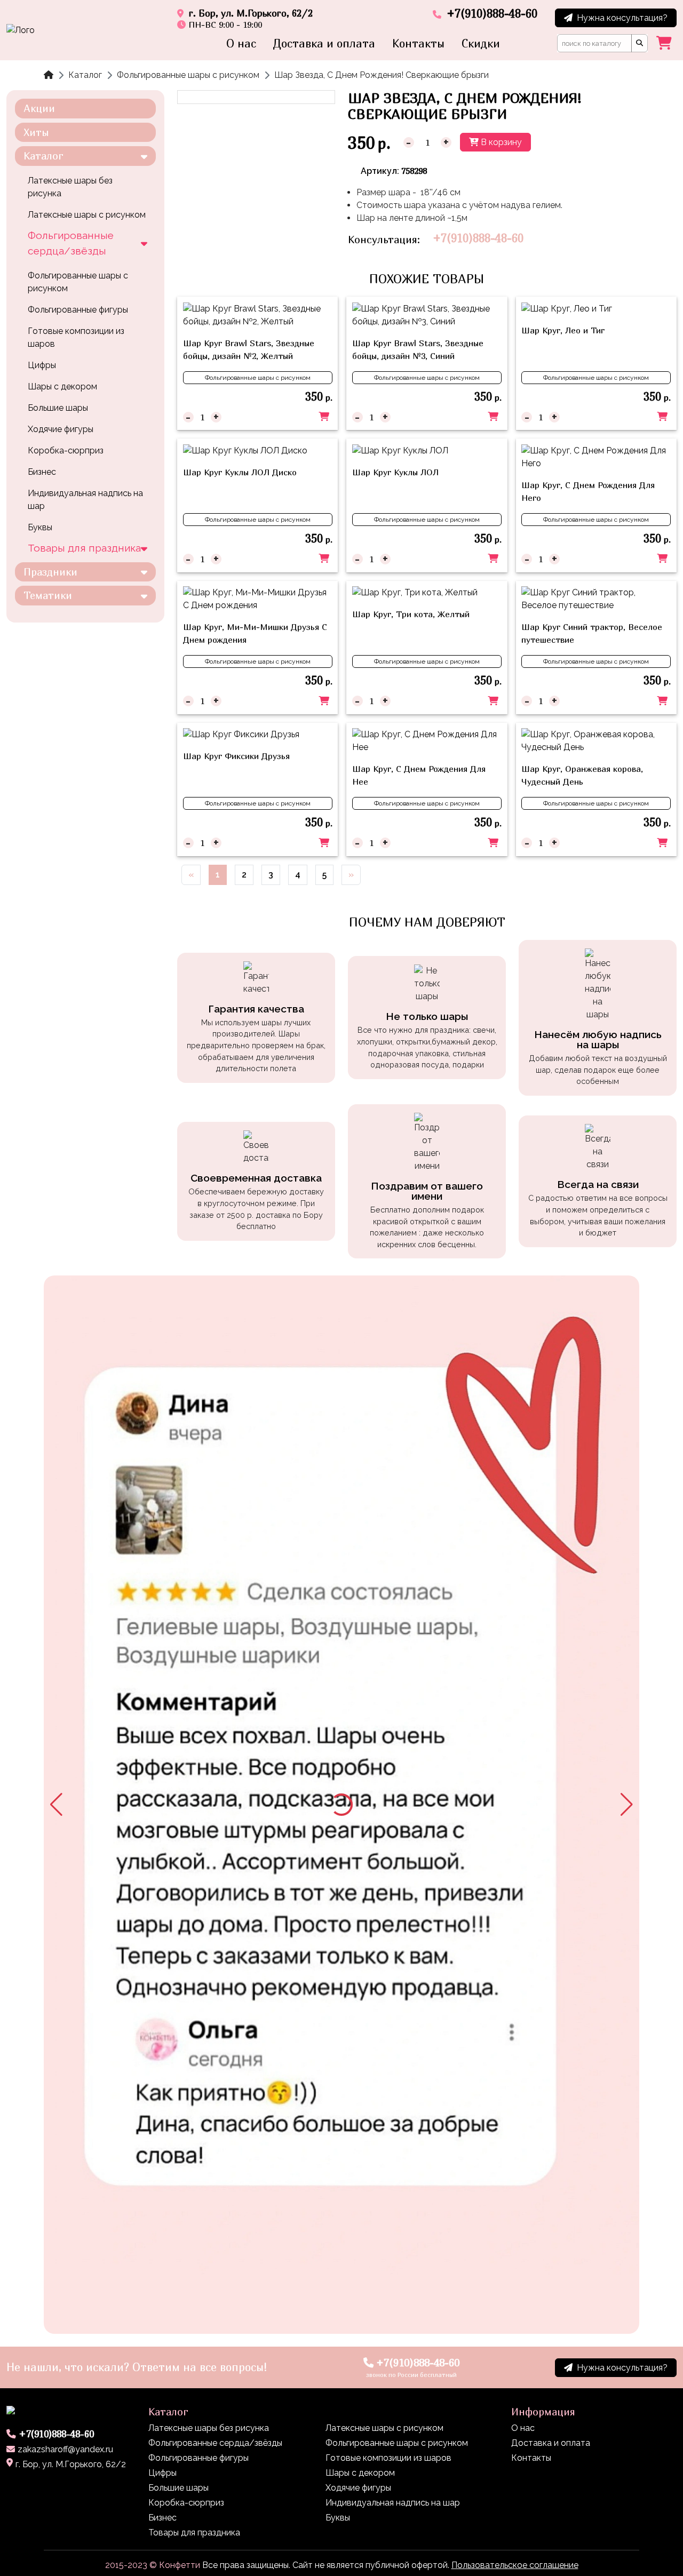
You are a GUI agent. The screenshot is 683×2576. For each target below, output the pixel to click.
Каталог (85, 75)
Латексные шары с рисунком (87, 215)
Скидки (481, 43)
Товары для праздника (84, 548)
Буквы (40, 527)
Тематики (48, 595)
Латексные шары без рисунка (70, 187)
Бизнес (42, 472)
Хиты (36, 132)
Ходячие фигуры (61, 429)
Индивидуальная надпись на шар (85, 500)
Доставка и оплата (324, 43)
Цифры (42, 365)
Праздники (50, 572)
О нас (241, 43)
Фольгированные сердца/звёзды (71, 243)
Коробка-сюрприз (66, 450)
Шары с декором (62, 386)
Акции (39, 108)
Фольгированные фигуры (78, 310)
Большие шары (58, 408)
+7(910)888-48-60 (478, 238)
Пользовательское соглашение (515, 2565)
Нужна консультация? (622, 18)
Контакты (418, 43)
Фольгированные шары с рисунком (188, 75)
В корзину (500, 142)
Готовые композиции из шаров (76, 337)
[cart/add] (324, 417)
